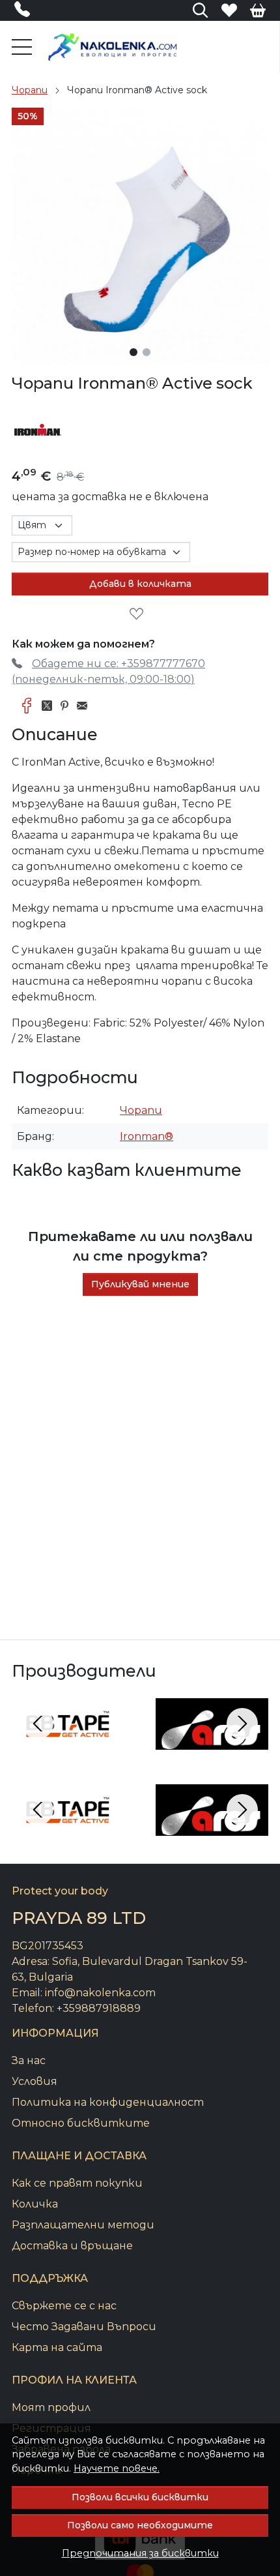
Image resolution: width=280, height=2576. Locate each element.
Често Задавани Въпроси (84, 2327)
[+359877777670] (26, 12)
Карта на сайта (57, 2347)
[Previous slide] (38, 1724)
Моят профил (51, 2407)
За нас (29, 2060)
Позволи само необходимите (140, 2525)
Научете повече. (117, 2468)
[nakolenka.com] (113, 47)
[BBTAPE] (68, 1748)
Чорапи (30, 90)
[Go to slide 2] (147, 352)
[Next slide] (242, 1724)
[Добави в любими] (140, 614)
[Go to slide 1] (133, 352)
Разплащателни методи (83, 2225)
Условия (35, 2081)
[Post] (50, 706)
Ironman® (147, 1136)
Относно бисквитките (81, 2123)
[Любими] (229, 10)
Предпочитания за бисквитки (140, 2553)
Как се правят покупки (77, 2183)
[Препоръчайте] (86, 706)
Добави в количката (140, 584)
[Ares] (212, 1748)
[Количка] (258, 10)
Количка (35, 2204)
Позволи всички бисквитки (140, 2497)
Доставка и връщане (72, 2246)
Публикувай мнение (140, 1284)
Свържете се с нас (64, 2306)
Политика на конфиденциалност (108, 2102)
